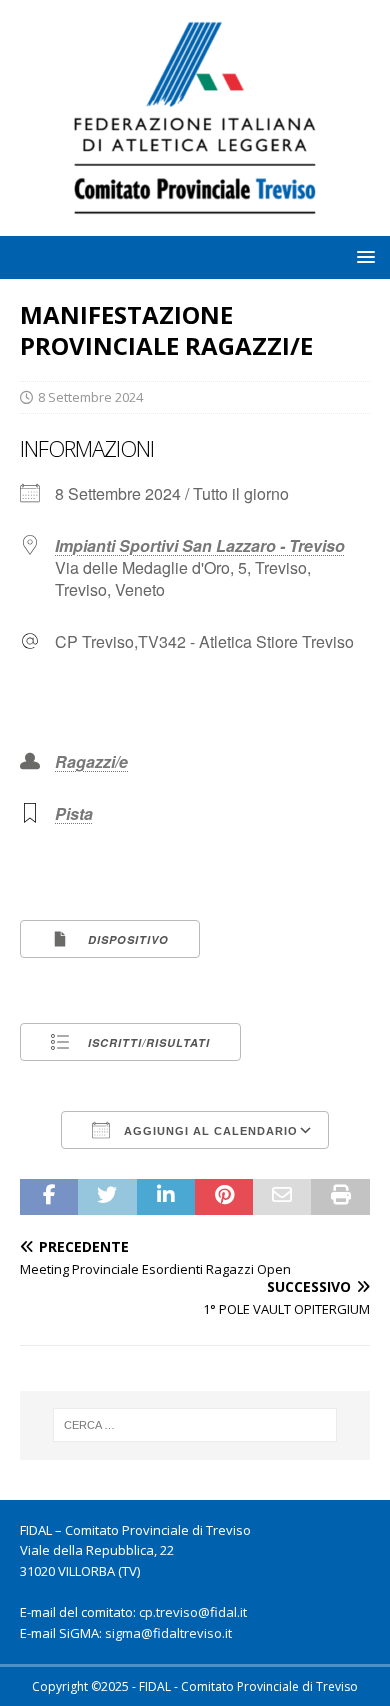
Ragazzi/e (91, 761)
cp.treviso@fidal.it (193, 1612)
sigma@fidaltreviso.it (168, 1633)
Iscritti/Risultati (147, 1042)
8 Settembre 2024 (90, 397)
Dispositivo (126, 939)
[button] (362, 256)
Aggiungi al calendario (209, 1131)
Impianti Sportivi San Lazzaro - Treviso (200, 545)
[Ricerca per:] (195, 1425)
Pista (74, 813)
